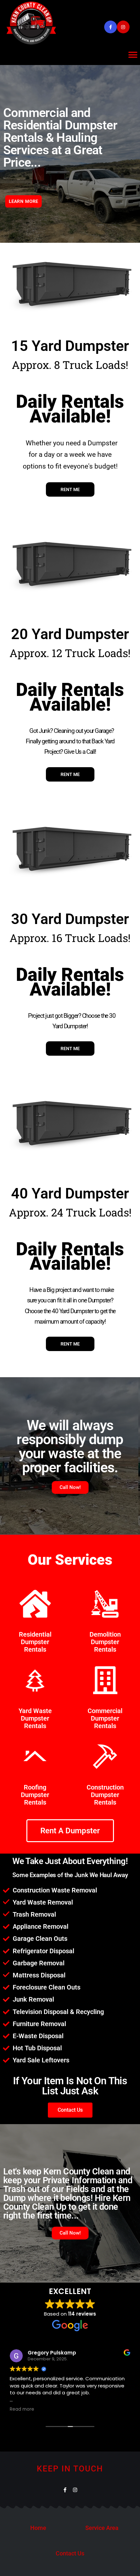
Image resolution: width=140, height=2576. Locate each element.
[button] (133, 55)
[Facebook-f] (111, 27)
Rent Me (70, 489)
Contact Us (70, 2553)
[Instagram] (123, 27)
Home (38, 2528)
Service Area (102, 2528)
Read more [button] (22, 2409)
